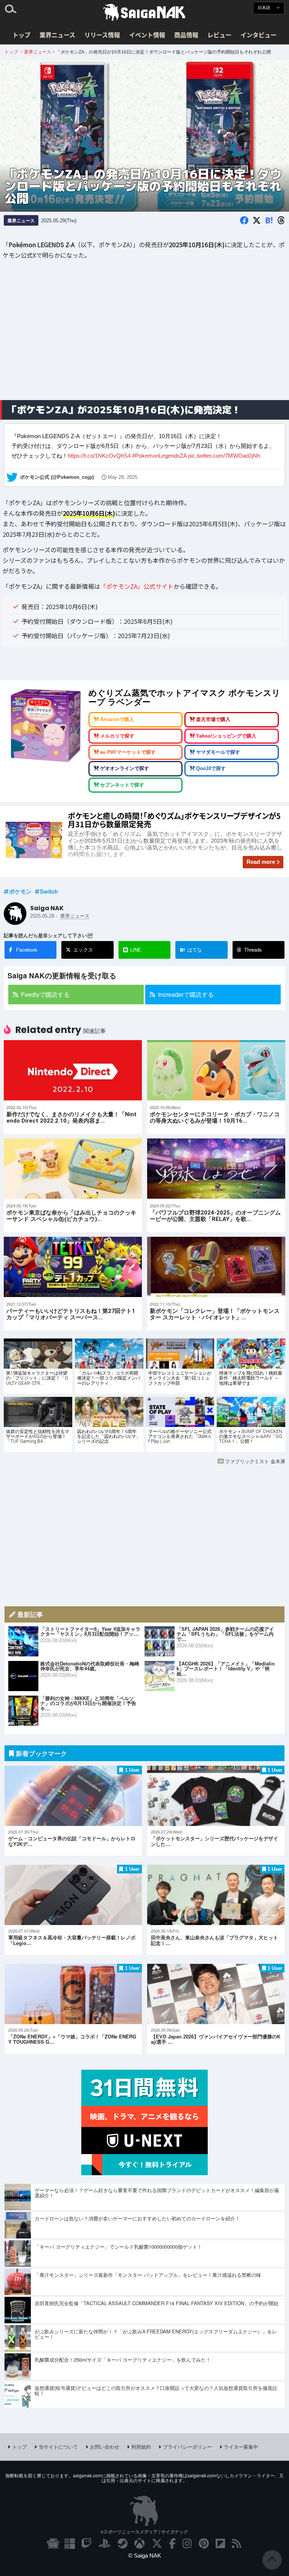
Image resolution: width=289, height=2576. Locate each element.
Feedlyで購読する (45, 994)
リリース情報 (102, 35)
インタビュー (259, 35)
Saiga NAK (144, 12)
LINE (136, 950)
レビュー (219, 35)
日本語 (265, 8)
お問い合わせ (105, 2447)
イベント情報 (147, 35)
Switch (49, 891)
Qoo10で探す (211, 769)
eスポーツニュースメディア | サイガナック (144, 2532)
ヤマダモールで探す (218, 752)
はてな (191, 950)
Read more (261, 862)
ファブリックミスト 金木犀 (255, 1461)
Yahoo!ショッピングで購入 (226, 736)
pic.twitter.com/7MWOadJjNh (224, 456)
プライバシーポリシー (187, 2447)
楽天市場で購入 (213, 720)
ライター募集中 (241, 2447)
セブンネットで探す (122, 785)
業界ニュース (57, 35)
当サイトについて (58, 2447)
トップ (21, 35)
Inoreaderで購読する (186, 994)
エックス (83, 950)
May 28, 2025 (122, 477)
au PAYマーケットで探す (128, 752)
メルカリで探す (117, 736)
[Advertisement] (144, 335)
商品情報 (186, 35)
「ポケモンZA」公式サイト (137, 586)
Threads (253, 950)
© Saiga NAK (145, 2555)
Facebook (27, 950)
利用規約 (141, 2447)
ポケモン (20, 891)
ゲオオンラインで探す (125, 769)
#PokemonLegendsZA (159, 456)
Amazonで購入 (117, 720)
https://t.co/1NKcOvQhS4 (99, 456)
